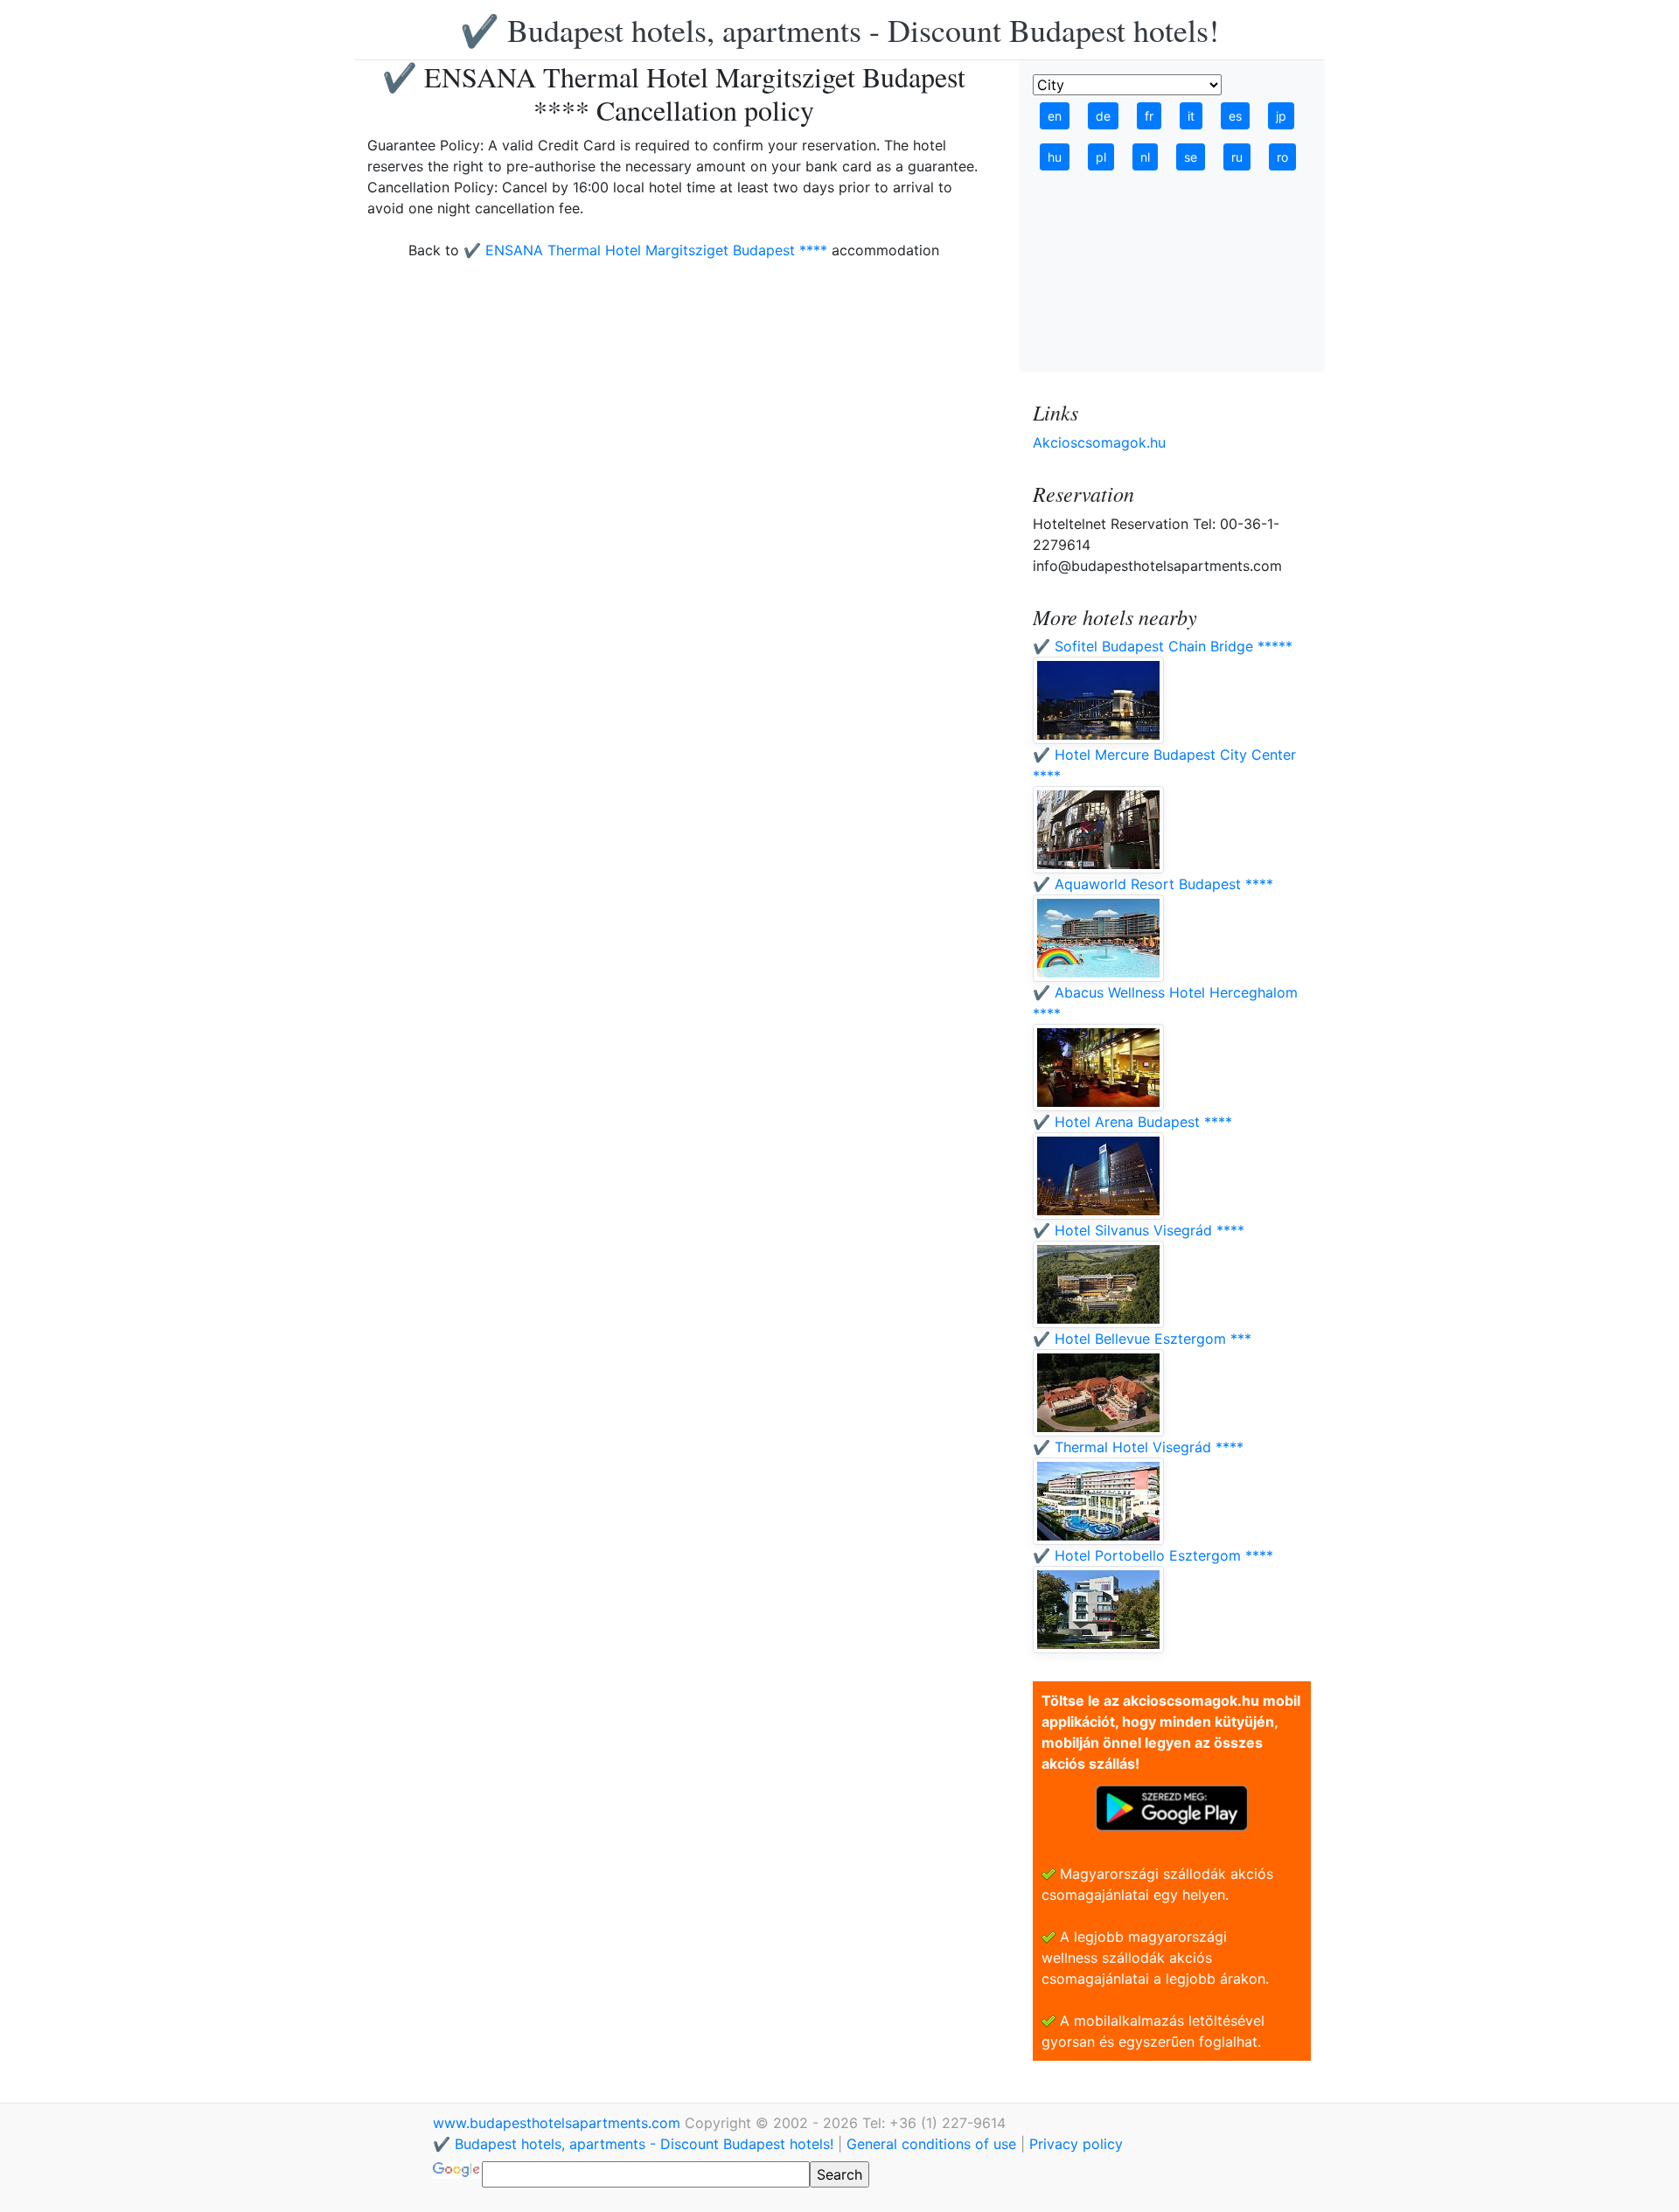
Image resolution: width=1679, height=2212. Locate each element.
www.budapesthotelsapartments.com (559, 2123)
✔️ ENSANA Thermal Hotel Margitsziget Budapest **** (645, 250)
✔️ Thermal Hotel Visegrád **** (1138, 1447)
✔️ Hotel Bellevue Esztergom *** (1142, 1339)
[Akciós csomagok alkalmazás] (1172, 1806)
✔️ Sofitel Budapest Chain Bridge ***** (1163, 646)
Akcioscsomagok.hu (1099, 442)
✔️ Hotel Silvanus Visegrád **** (1139, 1230)
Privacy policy (1076, 2144)
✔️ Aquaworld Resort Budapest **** (1153, 884)
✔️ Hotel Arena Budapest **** (1132, 1122)
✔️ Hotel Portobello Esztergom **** (1153, 1555)
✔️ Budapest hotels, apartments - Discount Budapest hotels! (839, 30)
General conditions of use (931, 2144)
